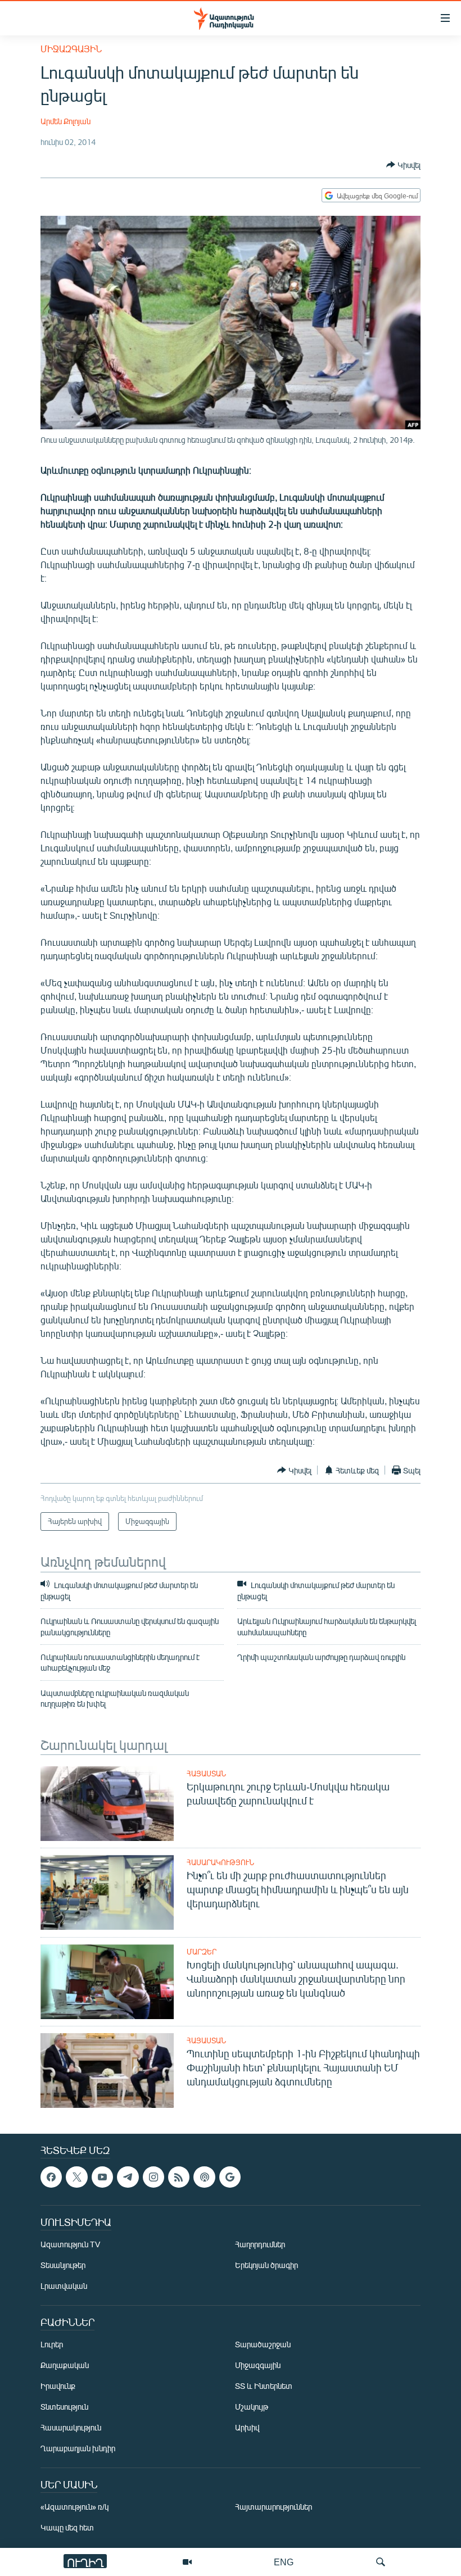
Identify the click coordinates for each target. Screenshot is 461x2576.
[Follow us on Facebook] (51, 2177)
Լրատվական (64, 2286)
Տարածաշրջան (263, 2344)
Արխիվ (247, 2427)
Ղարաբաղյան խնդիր (78, 2448)
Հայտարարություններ (274, 2507)
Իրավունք (58, 2386)
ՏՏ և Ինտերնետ (264, 2386)
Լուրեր (52, 2344)
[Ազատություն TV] (187, 2562)
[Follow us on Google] (230, 2177)
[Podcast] (204, 2177)
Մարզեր (202, 1952)
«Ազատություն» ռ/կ (74, 2507)
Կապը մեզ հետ (67, 2527)
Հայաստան (206, 1774)
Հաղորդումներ (260, 2244)
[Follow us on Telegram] (128, 2177)
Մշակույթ (252, 2407)
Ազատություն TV (70, 2244)
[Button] (403, 165)
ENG (284, 2562)
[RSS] (179, 2177)
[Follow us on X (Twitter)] (76, 2177)
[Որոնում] (381, 2562)
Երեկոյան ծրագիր (266, 2265)
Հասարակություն (220, 1862)
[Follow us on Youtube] (102, 2177)
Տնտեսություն (64, 2407)
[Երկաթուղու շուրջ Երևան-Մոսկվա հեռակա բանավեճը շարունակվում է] (107, 1804)
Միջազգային (71, 49)
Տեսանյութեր (63, 2265)
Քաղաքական (65, 2365)
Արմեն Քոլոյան (65, 121)
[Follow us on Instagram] (153, 2177)
